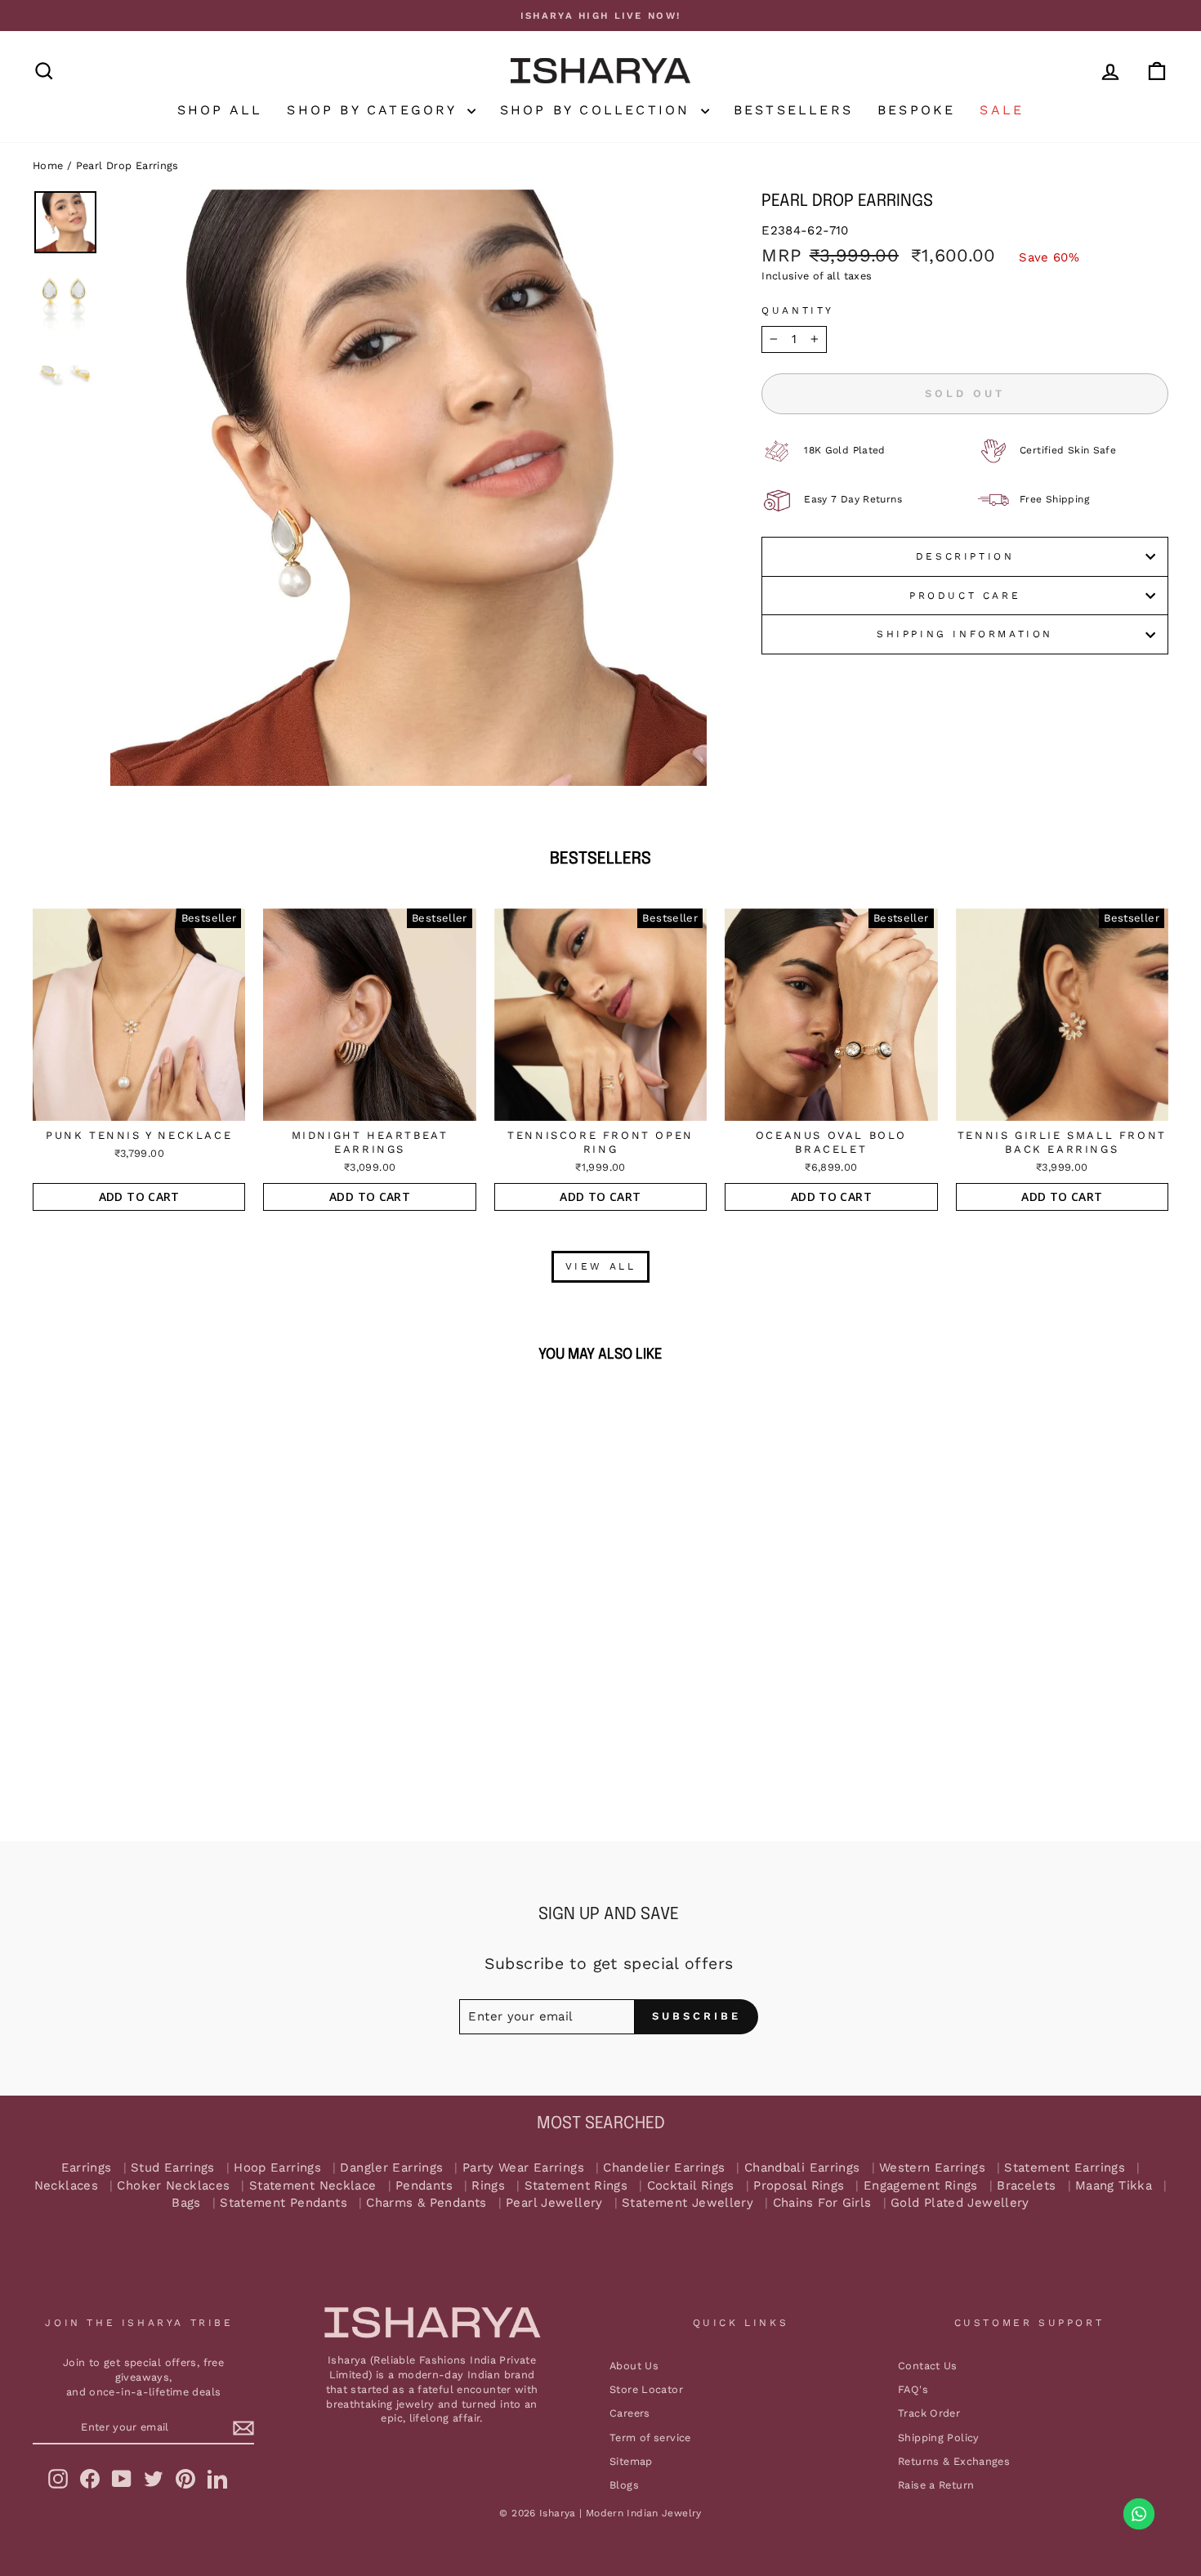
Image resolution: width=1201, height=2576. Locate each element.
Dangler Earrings (391, 2168)
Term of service (650, 2438)
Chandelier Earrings (664, 2168)
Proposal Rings (799, 2186)
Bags (186, 2203)
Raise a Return (936, 2485)
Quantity (798, 310)
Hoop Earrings (277, 2168)
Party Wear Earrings (523, 2168)
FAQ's (913, 2389)
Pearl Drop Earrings (127, 165)
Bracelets (1026, 2186)
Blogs (624, 2485)
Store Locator (646, 2389)
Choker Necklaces (173, 2186)
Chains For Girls (822, 2203)
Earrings (87, 2168)
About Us (634, 2366)
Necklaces (66, 2186)
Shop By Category (375, 110)
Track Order (929, 2413)
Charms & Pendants (426, 2203)
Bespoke (916, 110)
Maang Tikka (1114, 2186)
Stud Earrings (173, 2168)
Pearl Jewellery (554, 2203)
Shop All (220, 110)
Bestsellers (793, 110)
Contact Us (928, 2366)
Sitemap (631, 2461)
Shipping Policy (939, 2438)
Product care (965, 596)
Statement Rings (576, 2186)
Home (48, 165)
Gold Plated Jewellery (960, 2203)
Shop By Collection (598, 110)
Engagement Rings (921, 2186)
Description (965, 556)
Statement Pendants (284, 2203)
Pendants (424, 2186)
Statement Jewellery (688, 2203)
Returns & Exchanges (954, 2461)
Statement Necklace (313, 2186)
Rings (488, 2186)
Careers (630, 2413)
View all (601, 1266)
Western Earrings (932, 2168)
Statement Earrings (1065, 2168)
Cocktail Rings (691, 2186)
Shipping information (965, 634)
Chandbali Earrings (802, 2168)
